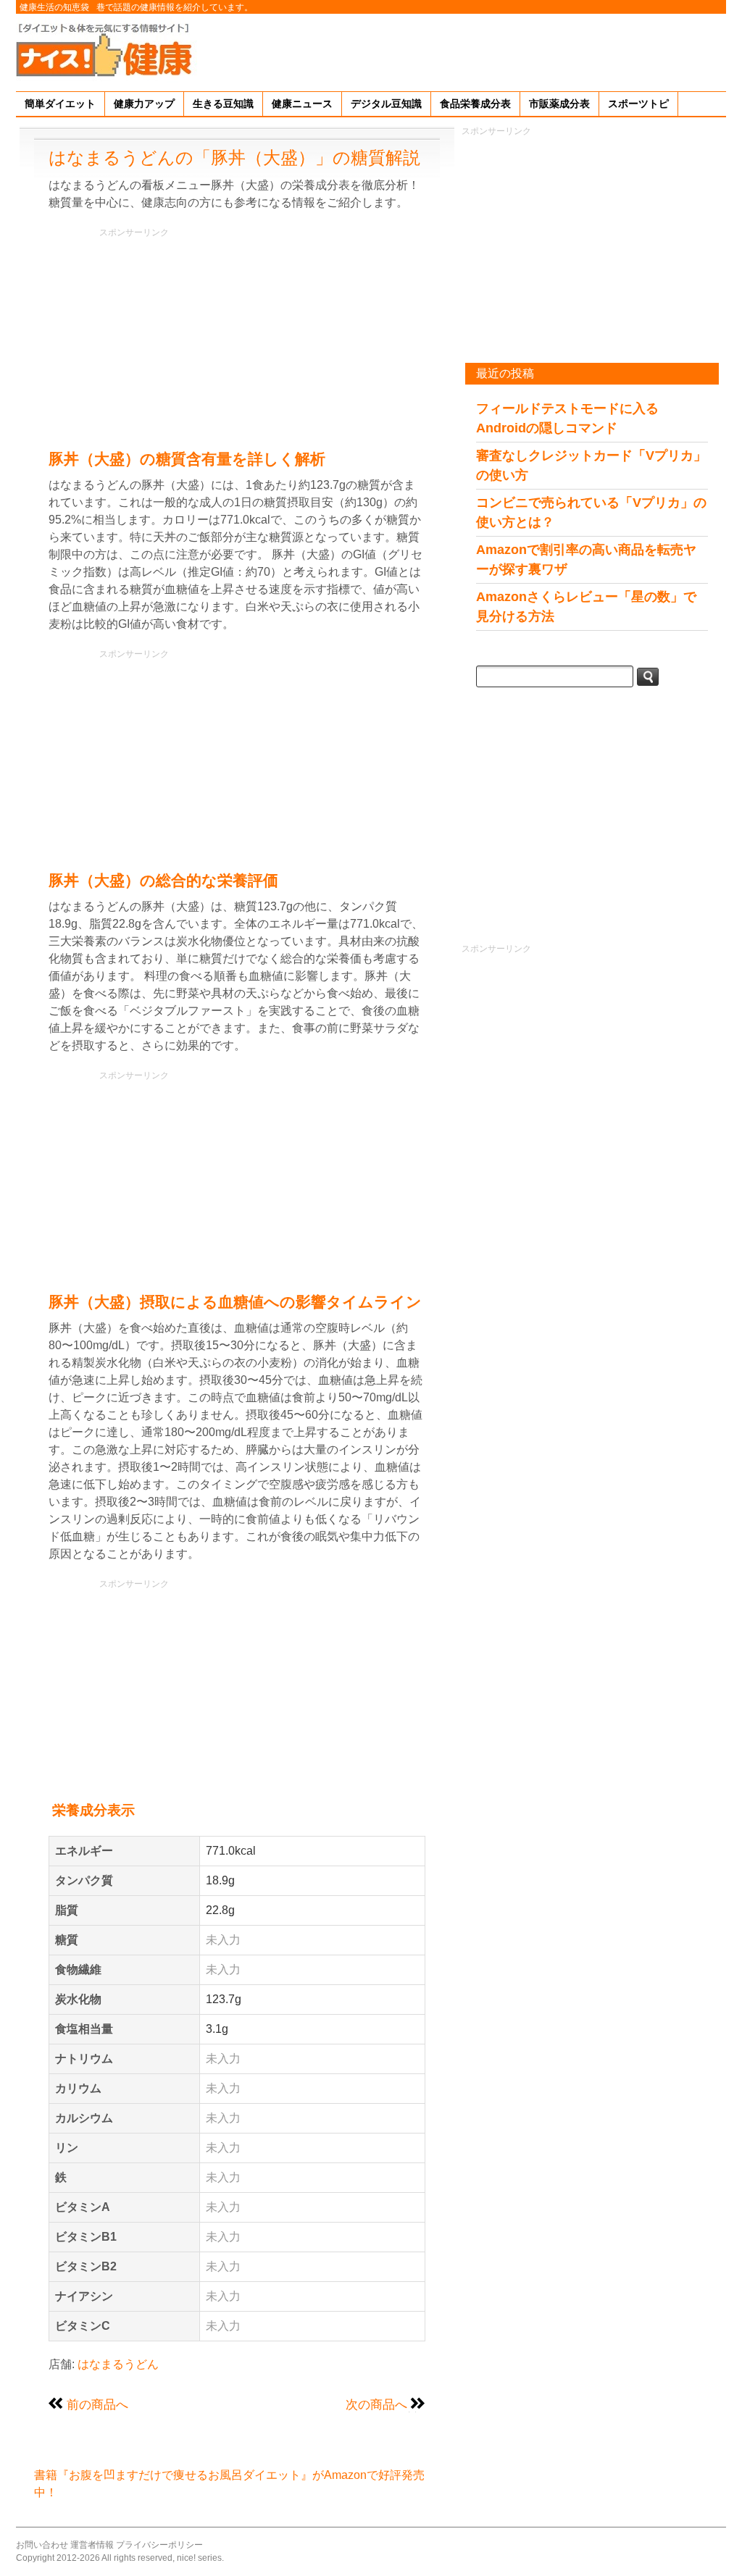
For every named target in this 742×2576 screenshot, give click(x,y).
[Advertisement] (462, 50)
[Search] (648, 677)
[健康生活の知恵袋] (107, 49)
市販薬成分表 (559, 104)
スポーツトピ (638, 104)
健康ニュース (302, 104)
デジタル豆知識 (386, 104)
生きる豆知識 (223, 104)
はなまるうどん (118, 2364)
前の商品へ (97, 2404)
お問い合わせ (42, 2545)
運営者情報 (92, 2545)
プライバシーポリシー (159, 2545)
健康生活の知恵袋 (54, 7)
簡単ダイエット (60, 104)
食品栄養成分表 (475, 104)
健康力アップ (144, 104)
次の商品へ (376, 2404)
